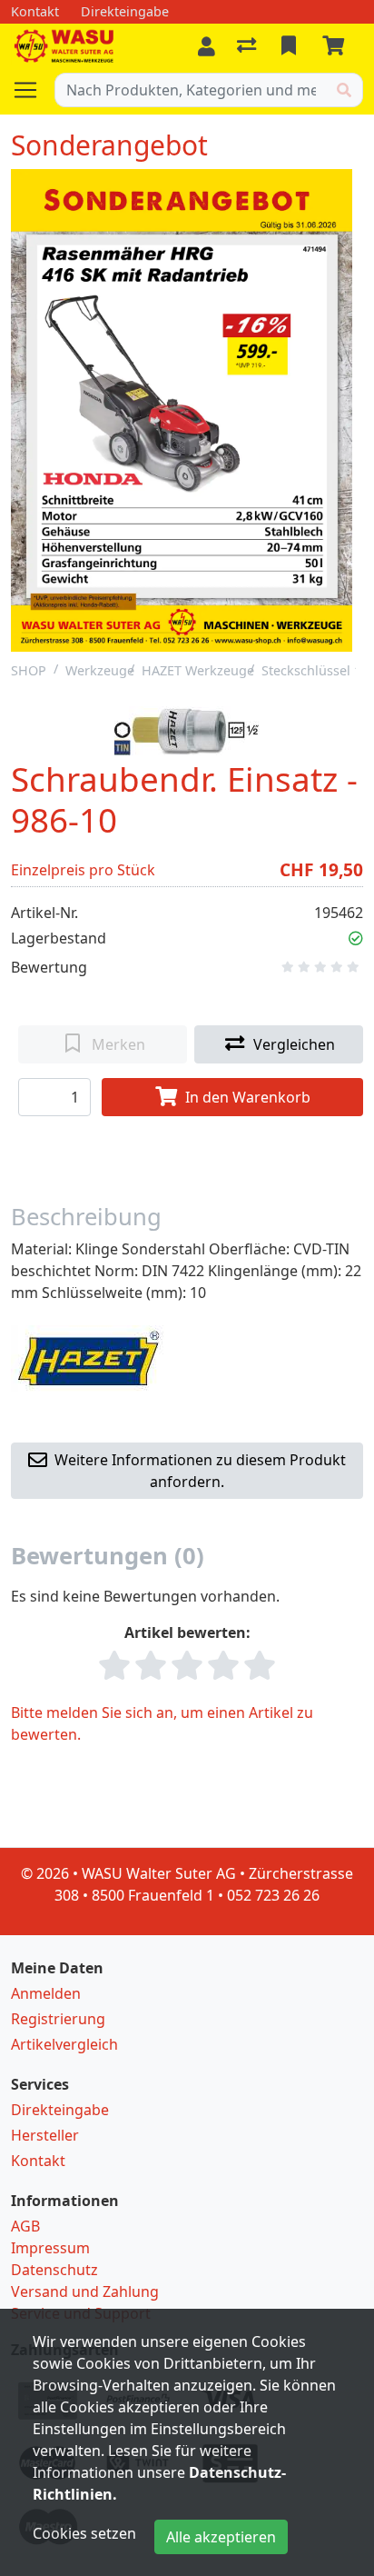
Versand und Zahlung (85, 2291)
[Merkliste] (290, 46)
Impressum (50, 2248)
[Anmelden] (207, 46)
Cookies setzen (84, 2533)
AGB (25, 2226)
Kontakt (38, 2161)
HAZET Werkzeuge (198, 670)
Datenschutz (54, 2270)
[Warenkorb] (337, 46)
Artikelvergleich (64, 2044)
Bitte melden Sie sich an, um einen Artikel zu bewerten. (162, 1723)
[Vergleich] (248, 46)
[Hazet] (88, 1357)
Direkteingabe (60, 2110)
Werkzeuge (100, 670)
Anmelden (46, 1993)
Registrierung (58, 2019)
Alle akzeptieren (221, 2537)
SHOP (29, 670)
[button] (356, 938)
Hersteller (45, 2135)
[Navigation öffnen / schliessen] (33, 90)
